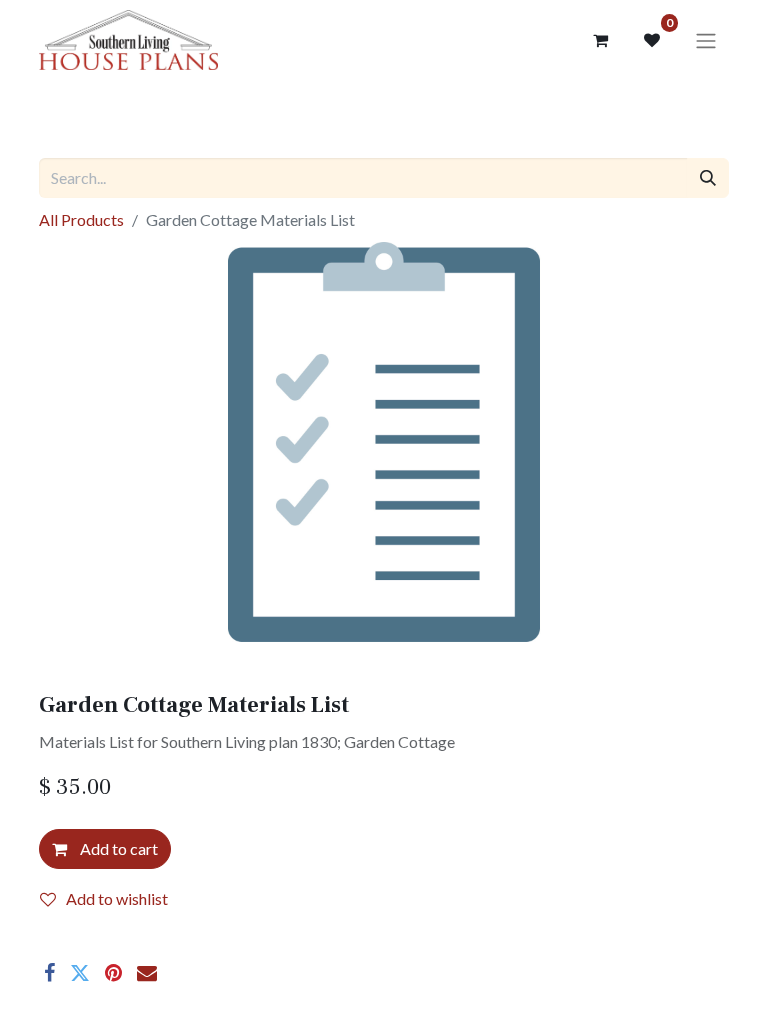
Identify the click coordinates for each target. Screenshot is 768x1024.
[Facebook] (49, 973)
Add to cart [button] (117, 848)
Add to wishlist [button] (117, 898)
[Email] (147, 973)
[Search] (708, 178)
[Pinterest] (113, 973)
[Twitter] (80, 973)
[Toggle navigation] (706, 40)
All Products (81, 219)
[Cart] (600, 40)
